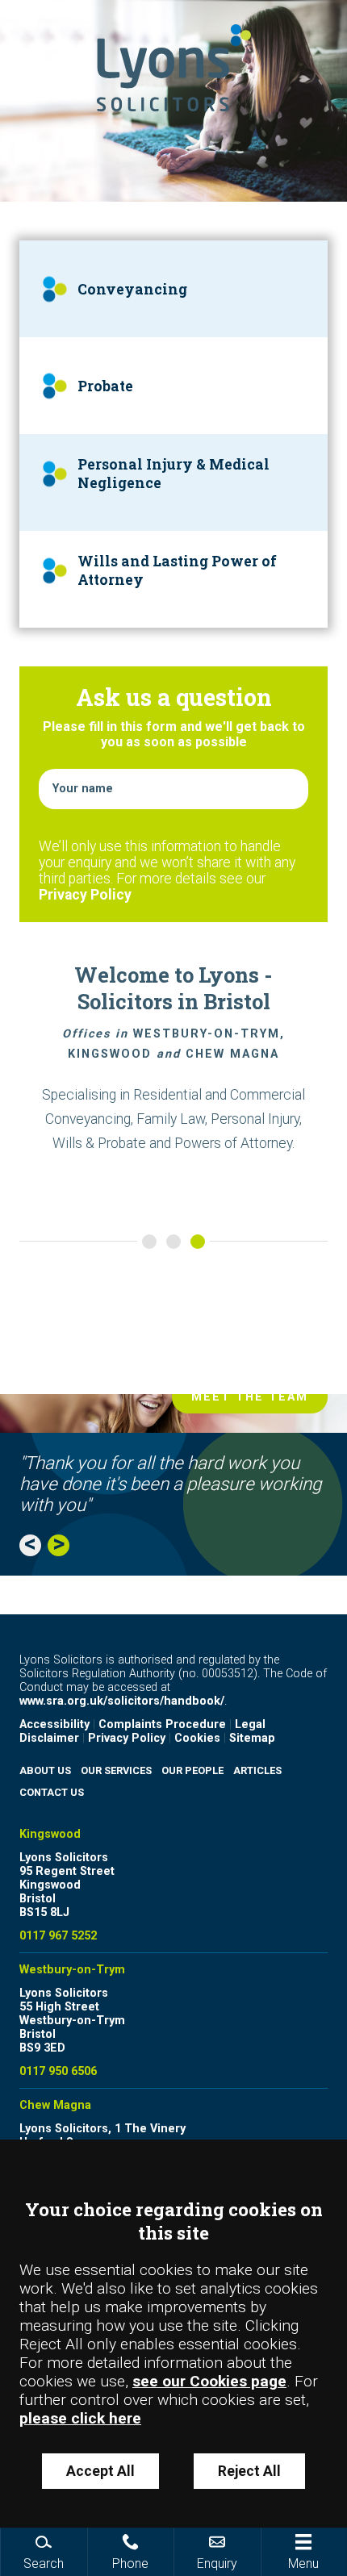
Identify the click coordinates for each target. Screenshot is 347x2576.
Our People (192, 1770)
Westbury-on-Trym (72, 1970)
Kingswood (50, 1834)
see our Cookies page (209, 2381)
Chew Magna (55, 2105)
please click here (80, 2418)
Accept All (100, 2471)
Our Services (116, 1770)
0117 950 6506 (58, 2071)
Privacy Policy (85, 895)
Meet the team (250, 1397)
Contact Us (52, 1792)
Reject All (249, 2471)
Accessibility (54, 1724)
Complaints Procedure (162, 1724)
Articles (257, 1770)
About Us (45, 1770)
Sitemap (252, 1738)
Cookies (197, 1738)
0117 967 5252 (58, 1936)
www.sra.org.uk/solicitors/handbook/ (122, 1701)
